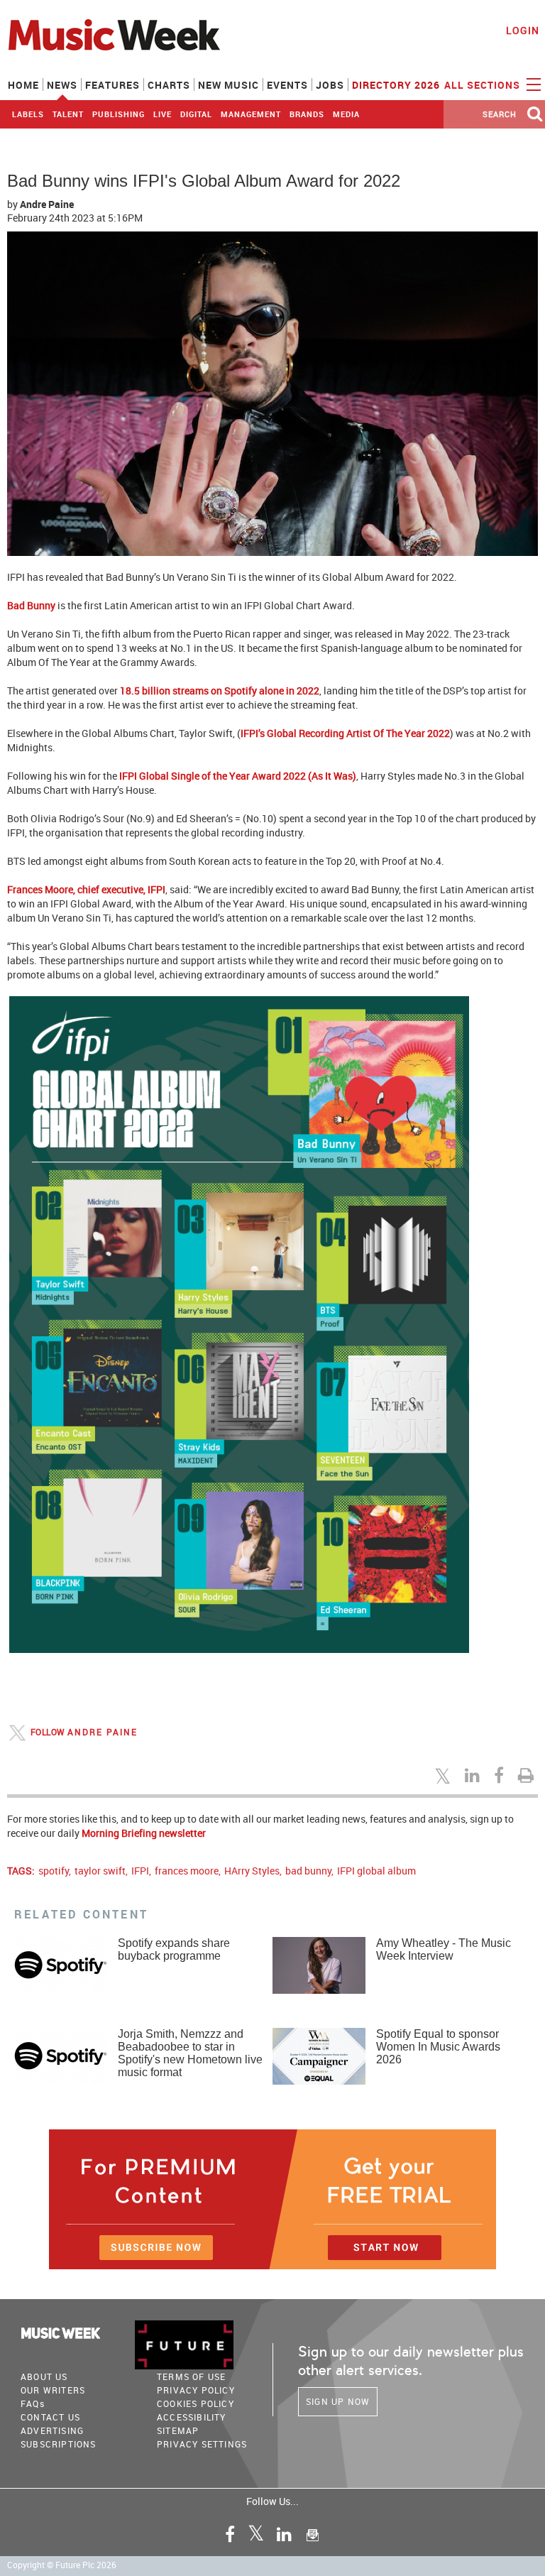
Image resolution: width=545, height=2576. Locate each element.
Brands (307, 114)
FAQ (33, 2403)
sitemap (178, 2430)
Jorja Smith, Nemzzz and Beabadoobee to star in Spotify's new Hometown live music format (190, 2053)
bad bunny (308, 1871)
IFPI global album (376, 1871)
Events (287, 85)
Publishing (119, 114)
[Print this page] (528, 1775)
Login (523, 30)
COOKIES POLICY (196, 2403)
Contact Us (50, 2417)
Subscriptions (59, 2444)
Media (346, 114)
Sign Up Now (338, 2401)
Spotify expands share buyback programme (174, 1949)
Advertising (52, 2430)
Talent (68, 114)
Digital (196, 114)
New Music (229, 85)
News (62, 85)
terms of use (191, 2376)
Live (163, 114)
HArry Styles (252, 1871)
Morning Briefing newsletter (144, 1833)
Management (251, 114)
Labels (28, 114)
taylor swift (100, 1871)
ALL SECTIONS (484, 85)
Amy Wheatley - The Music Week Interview (444, 1949)
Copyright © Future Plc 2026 (62, 2565)
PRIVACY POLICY (196, 2390)
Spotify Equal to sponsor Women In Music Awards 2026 (438, 2047)
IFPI (140, 1871)
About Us (44, 2376)
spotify (54, 1871)
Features (112, 85)
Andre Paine (47, 204)
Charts (169, 85)
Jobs (330, 85)
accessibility (192, 2417)
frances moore (187, 1871)
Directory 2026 (396, 85)
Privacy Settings (202, 2444)
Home (23, 85)
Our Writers (53, 2390)
